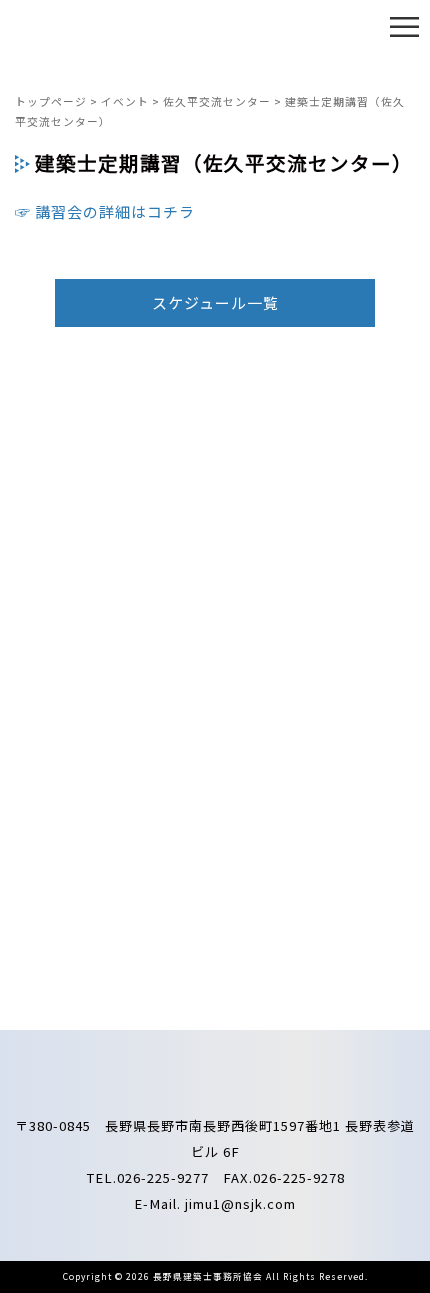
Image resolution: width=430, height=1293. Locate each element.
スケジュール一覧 (215, 302)
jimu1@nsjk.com (240, 1203)
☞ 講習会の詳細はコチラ (105, 211)
